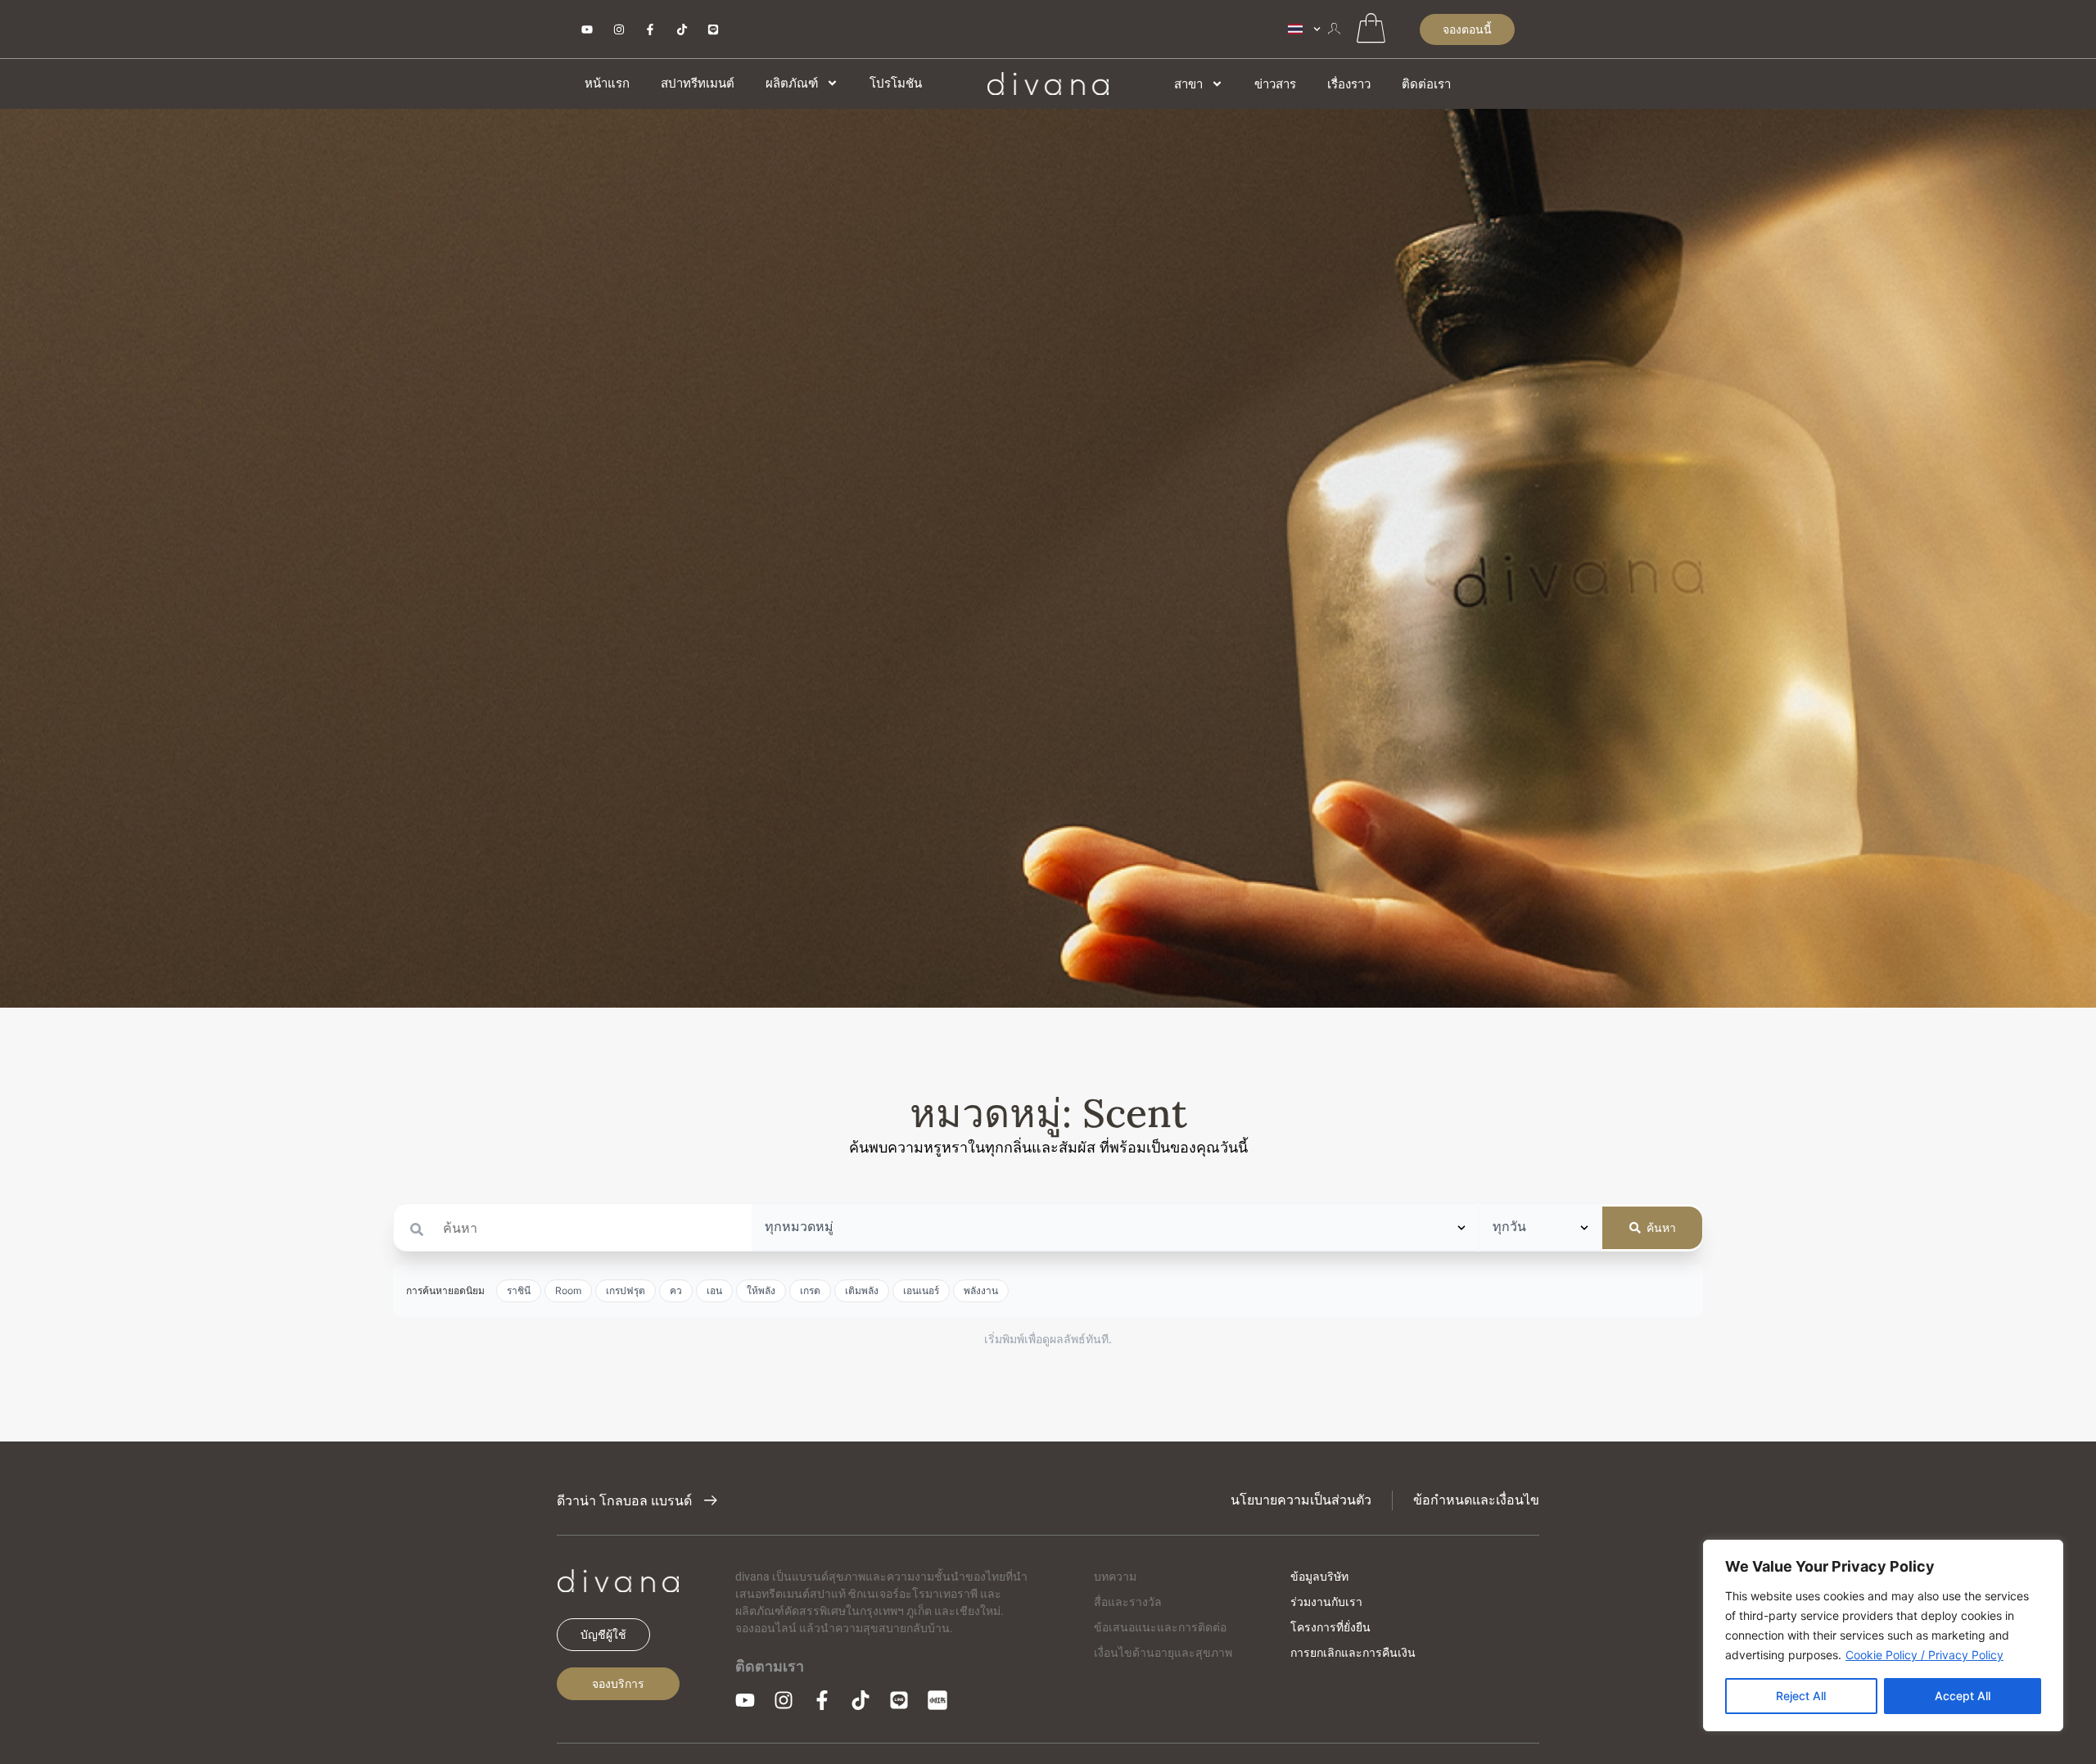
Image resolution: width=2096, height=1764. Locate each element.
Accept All (1963, 1696)
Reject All (1801, 1696)
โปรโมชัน (896, 83)
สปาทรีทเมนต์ (698, 83)
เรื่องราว (1349, 84)
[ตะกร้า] (1371, 28)
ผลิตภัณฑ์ (792, 83)
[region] (1883, 1635)
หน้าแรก (607, 83)
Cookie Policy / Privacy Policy (1924, 1655)
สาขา (1188, 84)
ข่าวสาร (1275, 84)
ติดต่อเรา (1426, 84)
